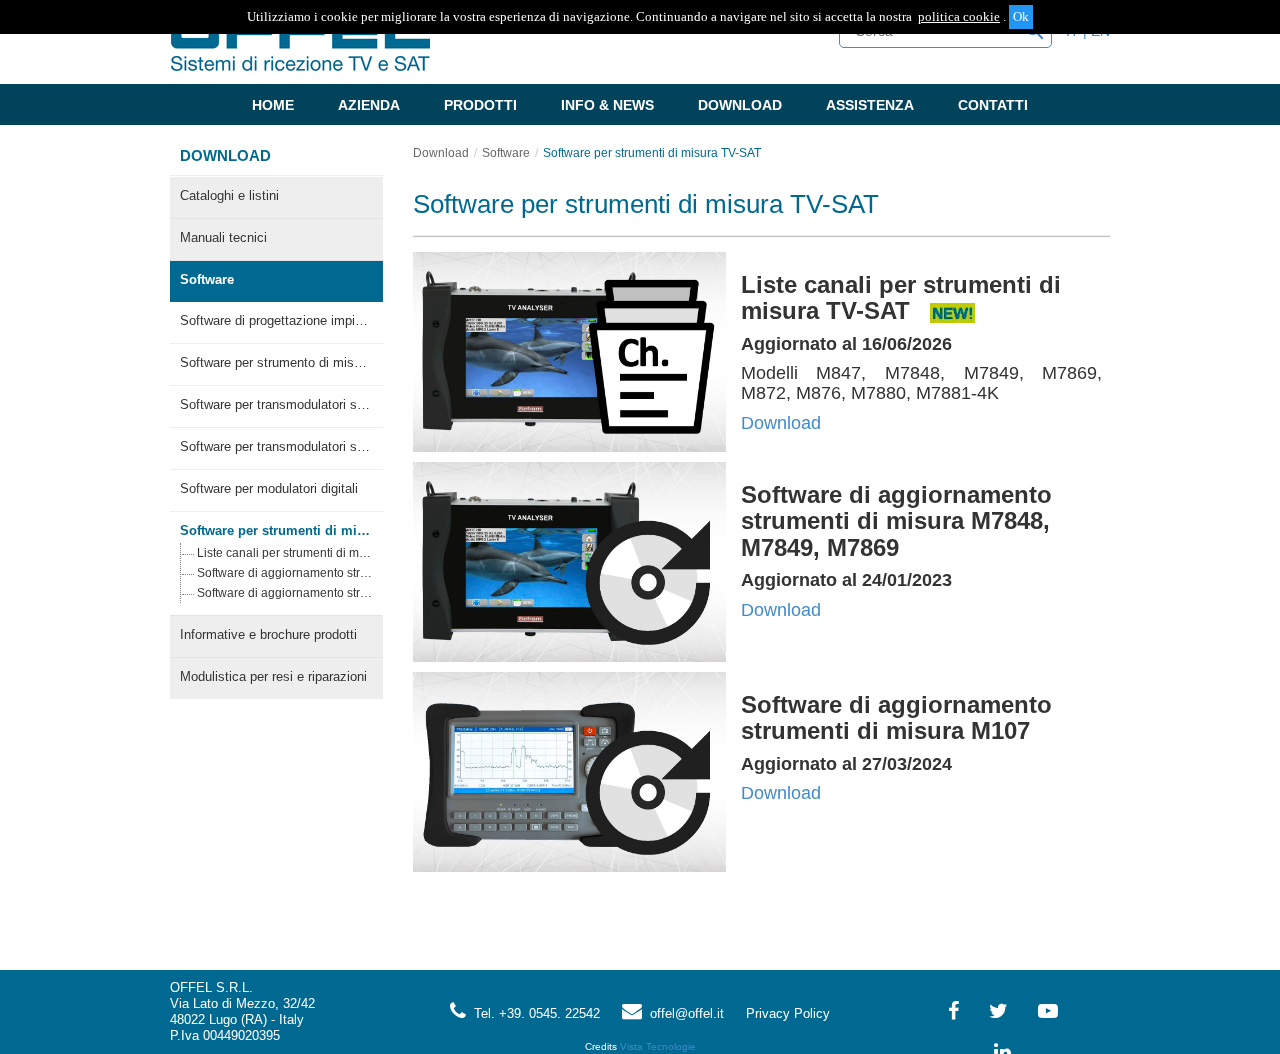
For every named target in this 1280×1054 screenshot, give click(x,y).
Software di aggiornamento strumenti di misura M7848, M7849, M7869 (285, 573)
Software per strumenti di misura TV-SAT (276, 530)
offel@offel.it (683, 1013)
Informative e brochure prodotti (268, 634)
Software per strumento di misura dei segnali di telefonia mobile (276, 362)
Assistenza (870, 105)
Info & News (607, 105)
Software (207, 279)
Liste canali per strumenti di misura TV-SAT (285, 553)
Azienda (369, 105)
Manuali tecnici (223, 237)
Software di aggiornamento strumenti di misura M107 (285, 593)
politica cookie (959, 16)
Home (273, 105)
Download (740, 105)
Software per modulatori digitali (269, 488)
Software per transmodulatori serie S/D (276, 446)
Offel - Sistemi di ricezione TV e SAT (300, 44)
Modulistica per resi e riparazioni (273, 676)
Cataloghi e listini (229, 195)
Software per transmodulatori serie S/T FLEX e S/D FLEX (276, 404)
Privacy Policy (788, 1013)
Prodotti (480, 105)
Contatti (993, 105)
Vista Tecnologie (658, 1046)
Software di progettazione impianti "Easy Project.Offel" (276, 320)
